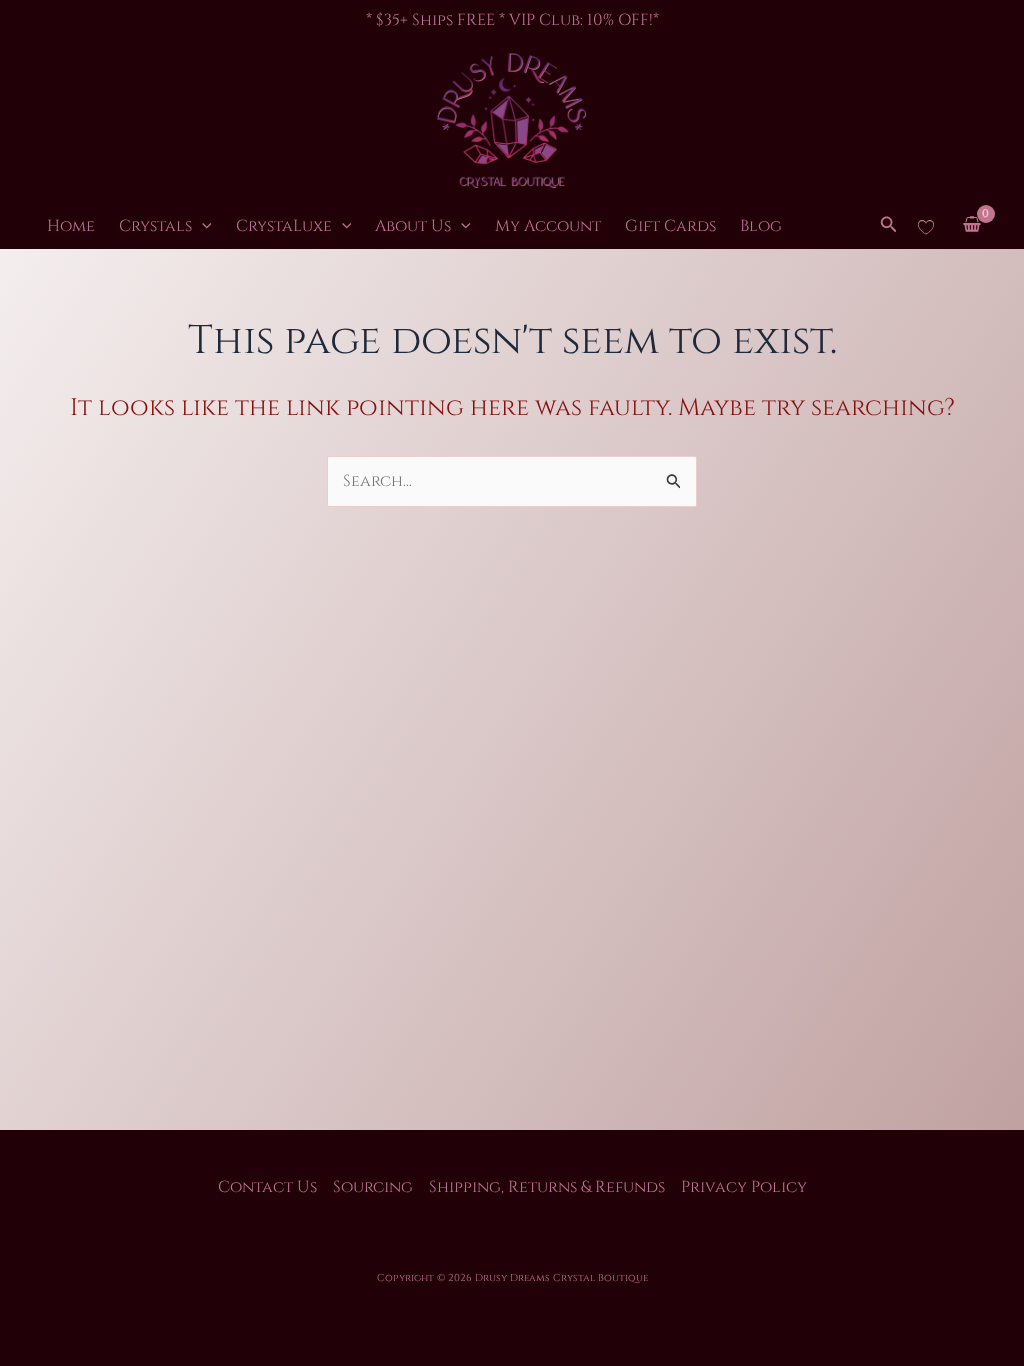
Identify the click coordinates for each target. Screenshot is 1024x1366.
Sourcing (373, 1187)
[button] (202, 226)
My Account (548, 226)
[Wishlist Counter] (926, 226)
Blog (761, 226)
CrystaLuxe (284, 226)
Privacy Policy (744, 1187)
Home (71, 226)
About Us (413, 226)
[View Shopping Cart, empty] (971, 226)
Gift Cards (670, 226)
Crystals (155, 226)
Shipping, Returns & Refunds (547, 1187)
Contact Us (267, 1187)
